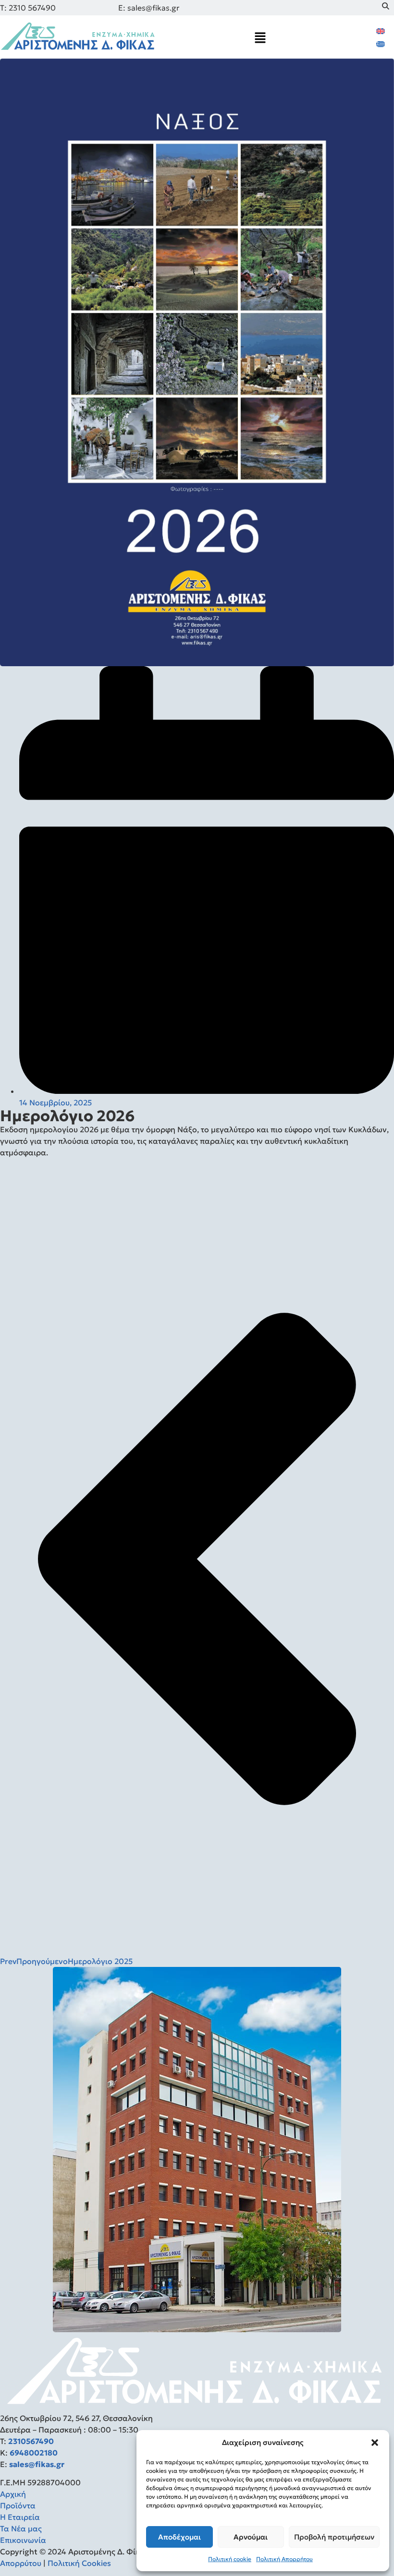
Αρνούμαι (251, 2537)
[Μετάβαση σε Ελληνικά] (381, 43)
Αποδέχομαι (179, 2537)
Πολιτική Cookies (79, 2563)
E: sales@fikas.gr (149, 8)
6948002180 (33, 2453)
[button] (375, 2443)
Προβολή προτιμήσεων (334, 2537)
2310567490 (31, 2441)
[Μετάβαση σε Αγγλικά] (381, 30)
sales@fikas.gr (37, 2464)
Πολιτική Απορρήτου (284, 2559)
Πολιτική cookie (230, 2559)
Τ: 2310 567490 (28, 8)
